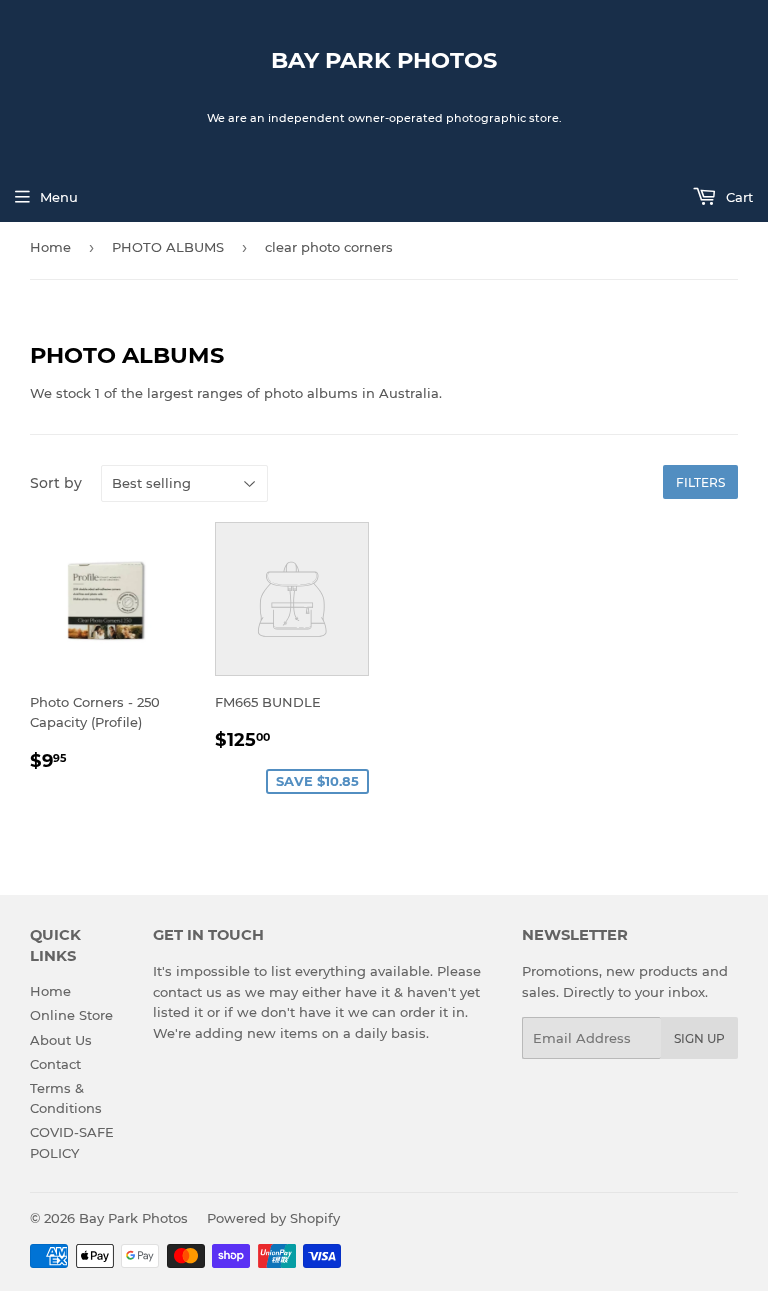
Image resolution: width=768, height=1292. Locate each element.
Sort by (56, 483)
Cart (737, 197)
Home (50, 247)
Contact (55, 1064)
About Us (61, 1040)
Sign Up (699, 1038)
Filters (700, 482)
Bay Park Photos (384, 60)
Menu (59, 197)
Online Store (71, 1015)
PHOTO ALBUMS (168, 247)
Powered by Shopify (273, 1218)
